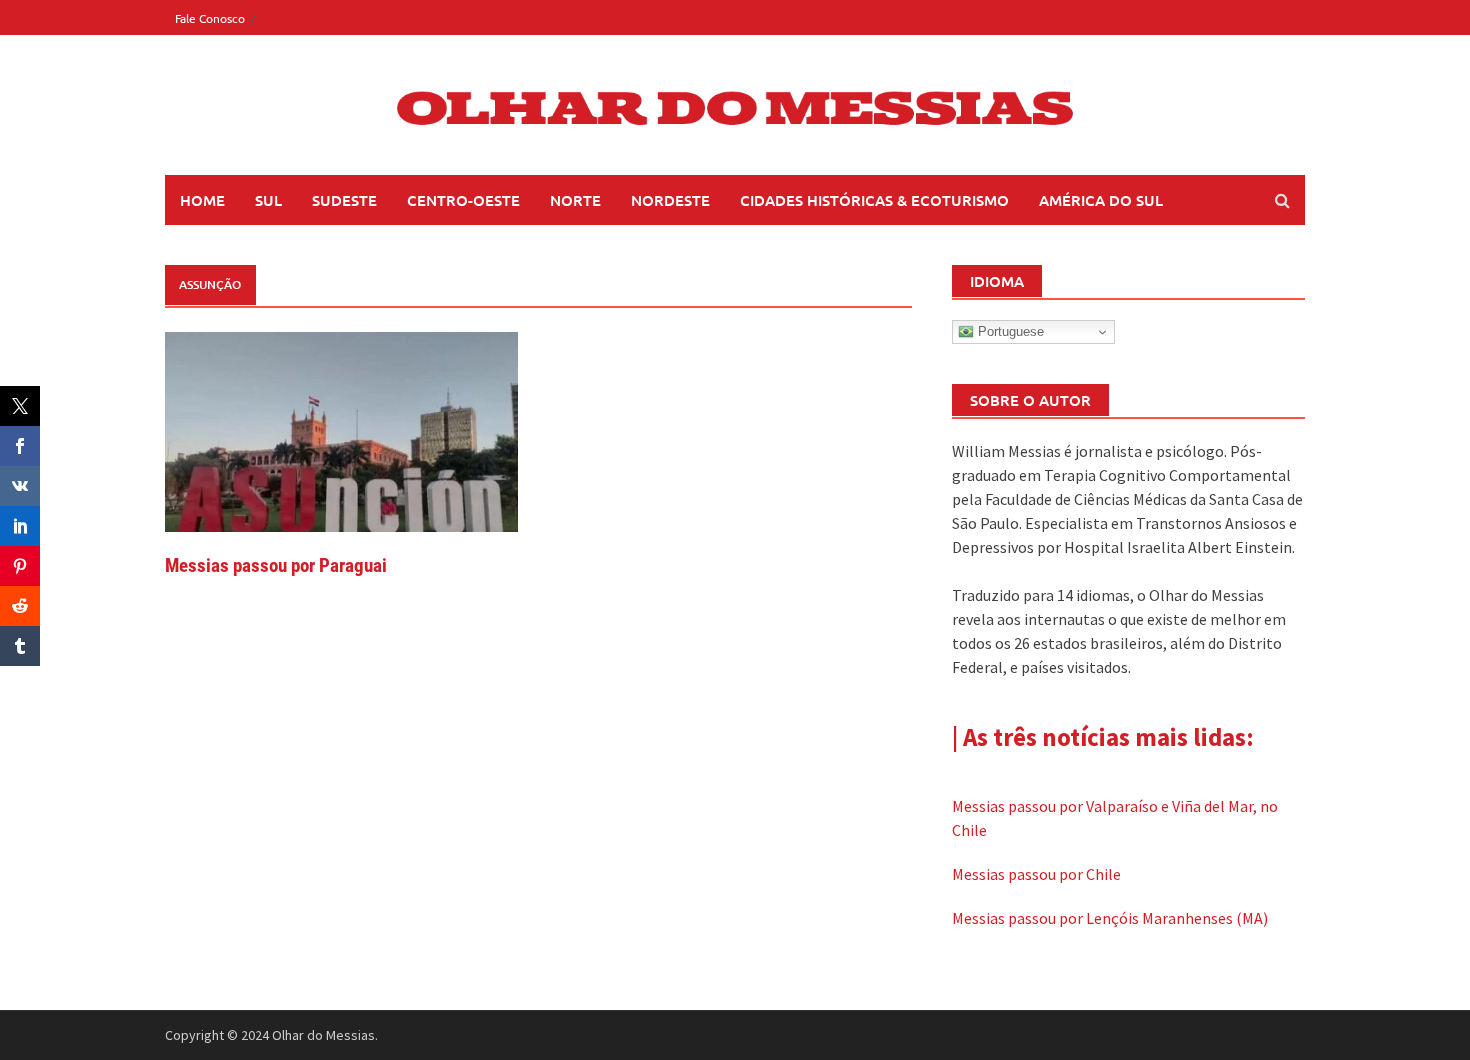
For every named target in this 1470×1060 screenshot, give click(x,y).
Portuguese (1009, 331)
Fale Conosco (210, 18)
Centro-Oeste (463, 200)
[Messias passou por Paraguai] (341, 430)
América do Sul (1101, 200)
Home (202, 200)
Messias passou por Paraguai (276, 565)
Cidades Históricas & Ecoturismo (874, 200)
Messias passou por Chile (1036, 874)
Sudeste (344, 200)
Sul (268, 200)
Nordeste (670, 200)
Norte (575, 200)
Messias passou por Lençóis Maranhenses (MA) (1110, 918)
